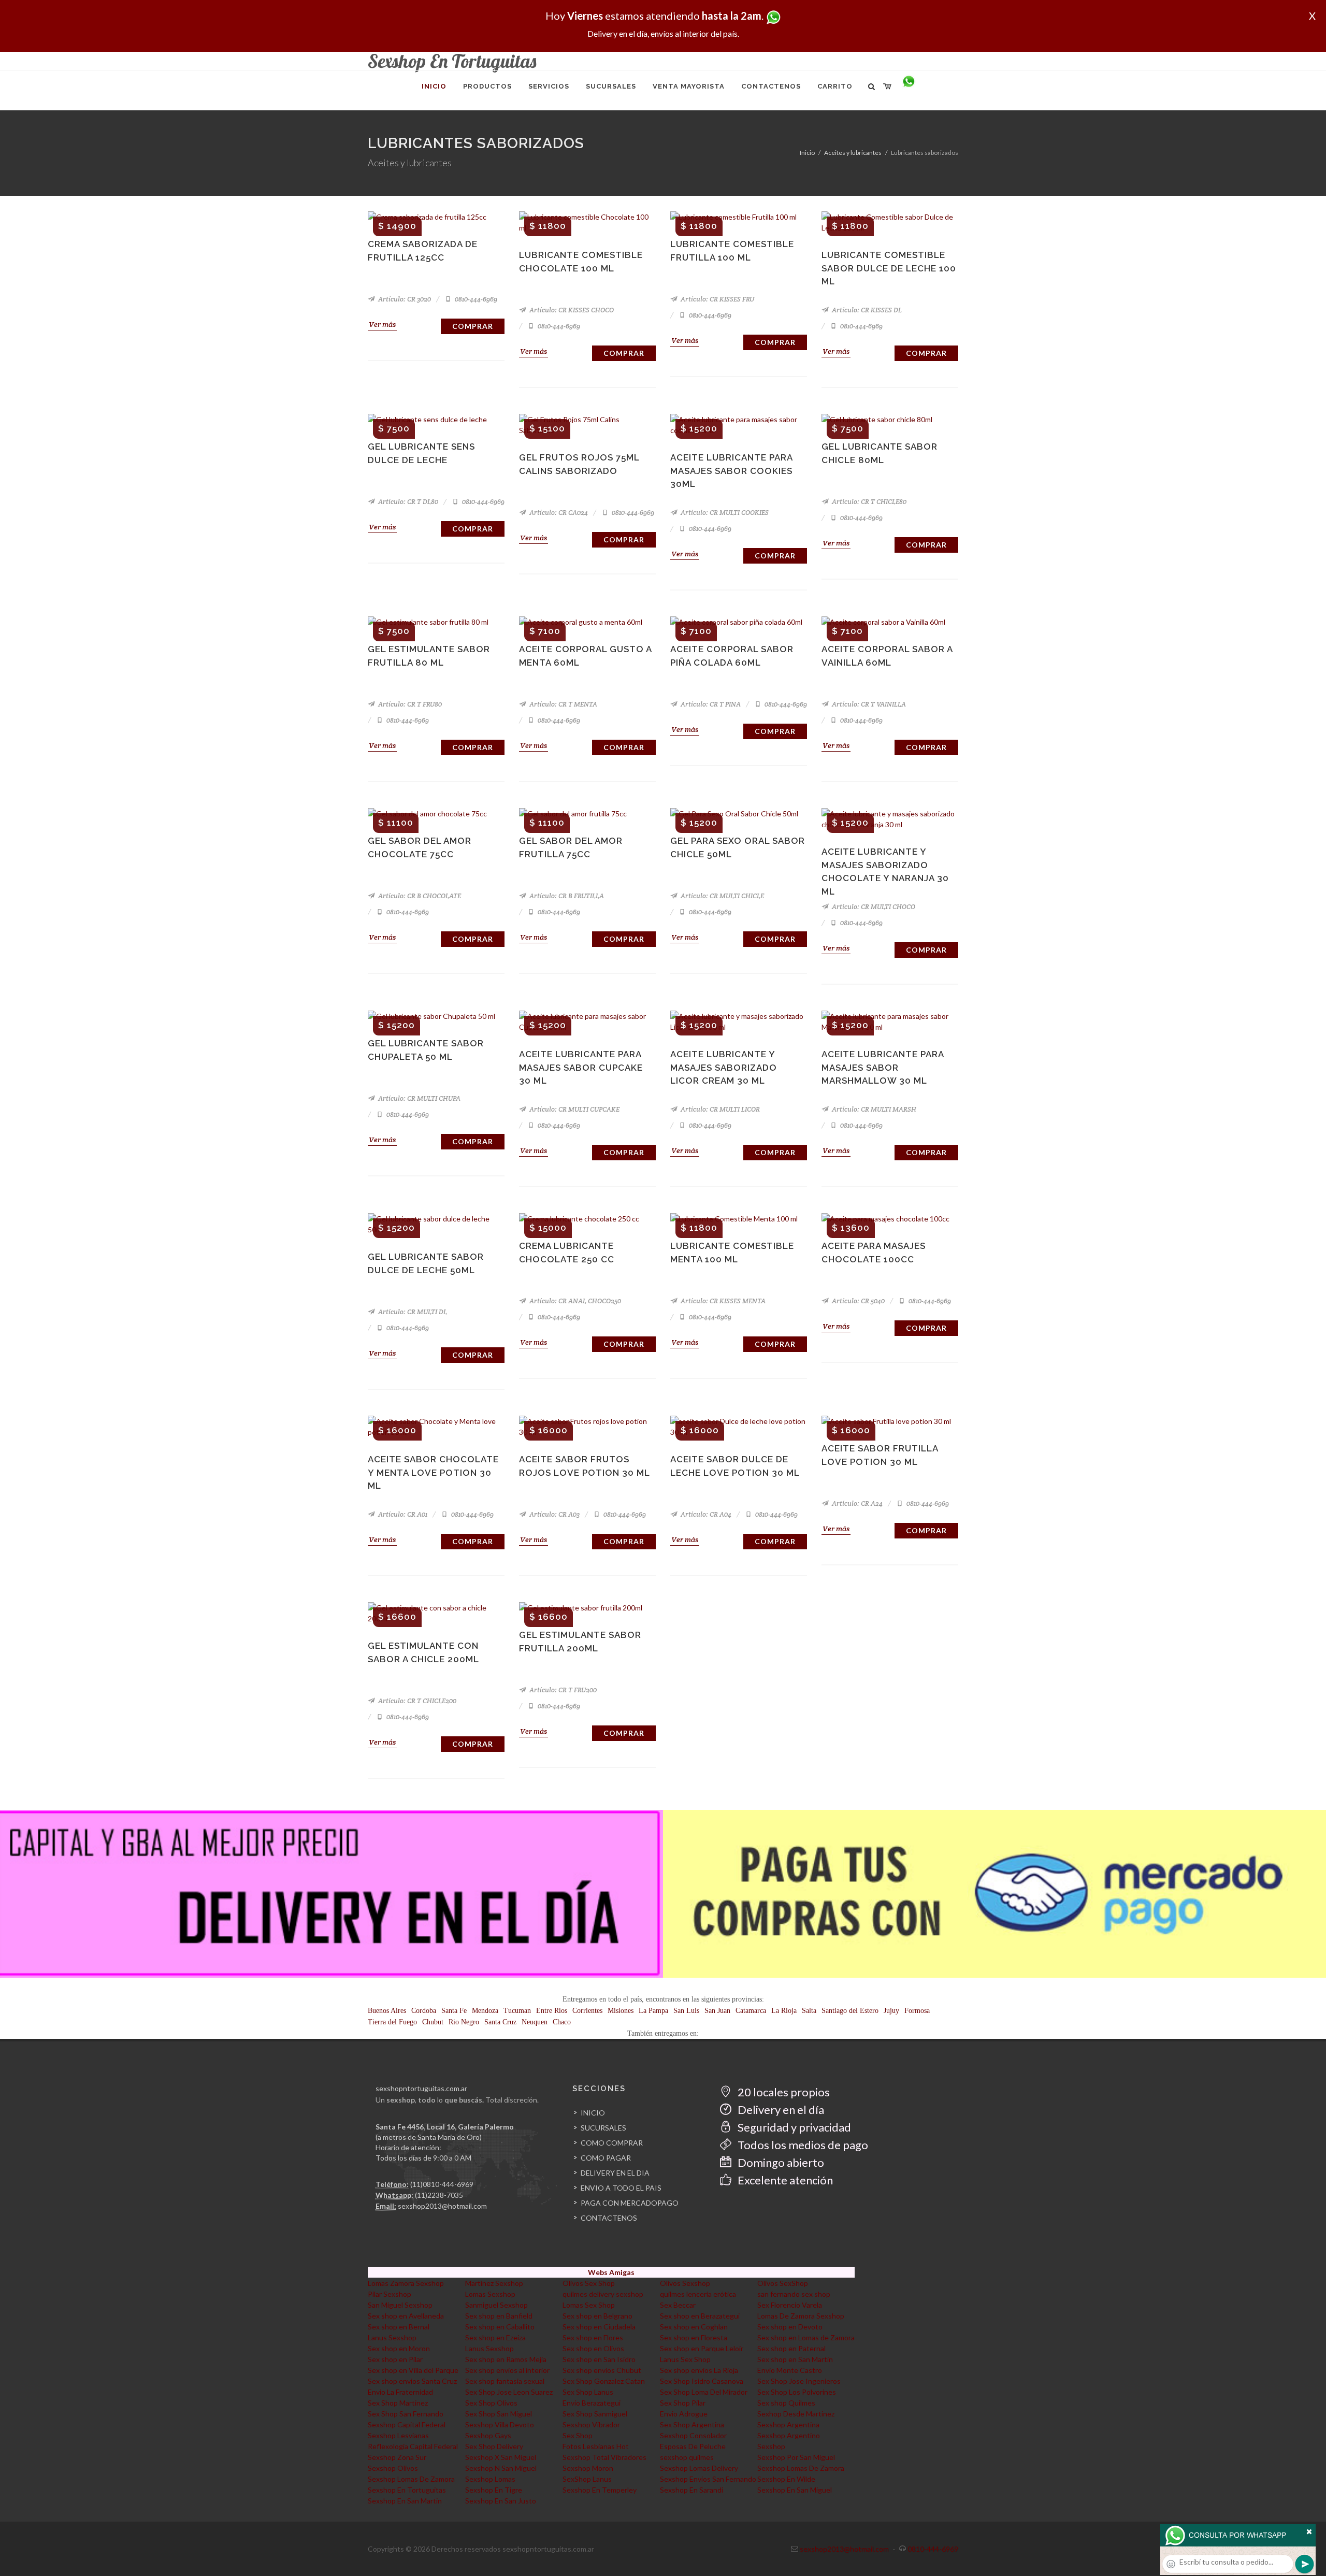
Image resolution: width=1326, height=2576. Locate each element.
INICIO (593, 2113)
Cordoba (424, 2011)
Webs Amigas (611, 2272)
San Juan (717, 2011)
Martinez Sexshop (494, 2283)
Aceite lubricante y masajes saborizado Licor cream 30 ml (724, 1067)
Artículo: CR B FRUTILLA (566, 896)
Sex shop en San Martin (795, 2359)
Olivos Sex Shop (589, 2283)
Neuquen (535, 2022)
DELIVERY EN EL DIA (615, 2173)
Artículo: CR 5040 (857, 1301)
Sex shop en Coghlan (694, 2327)
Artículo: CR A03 (554, 1514)
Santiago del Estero (850, 2011)
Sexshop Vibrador (591, 2424)
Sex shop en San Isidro (599, 2359)
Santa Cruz (500, 2022)
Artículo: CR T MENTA (563, 704)
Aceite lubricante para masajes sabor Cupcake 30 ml (581, 1067)
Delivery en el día (780, 2110)
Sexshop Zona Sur (397, 2457)
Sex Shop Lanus (588, 2392)
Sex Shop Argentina (692, 2424)
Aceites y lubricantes (853, 153)
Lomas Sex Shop (589, 2305)
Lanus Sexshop (392, 2337)
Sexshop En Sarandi (691, 2490)
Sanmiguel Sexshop (496, 2305)
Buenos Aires (387, 2011)
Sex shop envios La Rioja (699, 2370)
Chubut (433, 2022)
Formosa (917, 2011)
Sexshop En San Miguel (795, 2490)
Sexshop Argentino (789, 2435)
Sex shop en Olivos (593, 2348)
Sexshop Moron (588, 2468)
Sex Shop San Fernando (406, 2414)
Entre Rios (552, 2011)
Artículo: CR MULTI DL (412, 1312)
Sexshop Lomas (490, 2479)
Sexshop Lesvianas (398, 2435)
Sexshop (771, 2446)
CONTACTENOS (609, 2218)
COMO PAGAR (606, 2158)
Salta (809, 2011)
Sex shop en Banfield (499, 2316)
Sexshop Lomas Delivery (699, 2468)
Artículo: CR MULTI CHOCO (873, 907)
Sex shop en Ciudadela (599, 2327)
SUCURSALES (603, 2128)
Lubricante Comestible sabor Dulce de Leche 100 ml (889, 268)
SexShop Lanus (587, 2479)
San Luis (686, 2011)
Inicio (807, 153)
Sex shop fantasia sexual (505, 2381)
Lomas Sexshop (490, 2294)
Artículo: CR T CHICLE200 (416, 1701)
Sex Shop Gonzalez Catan (604, 2381)
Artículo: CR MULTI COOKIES (724, 513)
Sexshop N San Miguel (501, 2468)
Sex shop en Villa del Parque (413, 2370)
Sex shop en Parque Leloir (702, 2348)
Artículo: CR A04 (705, 1514)
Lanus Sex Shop (685, 2359)
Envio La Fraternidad (400, 2392)
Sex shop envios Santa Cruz (412, 2381)
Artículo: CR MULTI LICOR (719, 1109)
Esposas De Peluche (693, 2446)
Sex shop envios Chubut (602, 2370)
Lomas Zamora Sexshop (406, 2283)
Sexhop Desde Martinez (796, 2414)
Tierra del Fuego (392, 2022)
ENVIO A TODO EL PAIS (621, 2188)
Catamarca (751, 2011)
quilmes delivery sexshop (603, 2294)
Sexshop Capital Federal (407, 2424)
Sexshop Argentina (788, 2424)
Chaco (562, 2022)
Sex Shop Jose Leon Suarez (509, 2392)
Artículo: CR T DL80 (407, 502)
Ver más (382, 324)
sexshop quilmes (687, 2457)
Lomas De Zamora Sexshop (801, 2316)
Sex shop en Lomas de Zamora (806, 2337)
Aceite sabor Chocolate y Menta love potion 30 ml (433, 1472)
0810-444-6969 (475, 299)
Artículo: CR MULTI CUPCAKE (574, 1109)
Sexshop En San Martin (405, 2501)
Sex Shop (578, 2435)
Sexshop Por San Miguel (796, 2457)
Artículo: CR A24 (856, 1503)
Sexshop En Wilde (786, 2479)
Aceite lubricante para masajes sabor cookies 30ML (731, 471)
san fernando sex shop (794, 2294)
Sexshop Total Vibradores (604, 2457)
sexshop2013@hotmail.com (442, 2206)
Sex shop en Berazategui (700, 2316)
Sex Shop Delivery (494, 2446)
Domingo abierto (780, 2162)
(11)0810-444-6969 (442, 2184)
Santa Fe (454, 2011)
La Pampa (653, 2011)
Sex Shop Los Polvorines (797, 2392)
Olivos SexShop (783, 2283)
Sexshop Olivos (393, 2468)
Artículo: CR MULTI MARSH (873, 1109)
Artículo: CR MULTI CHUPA (419, 1098)
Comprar (473, 326)
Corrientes (587, 2011)
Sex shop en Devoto (790, 2327)
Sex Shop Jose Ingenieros (799, 2381)
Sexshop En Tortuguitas (407, 2490)
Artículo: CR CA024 (558, 513)
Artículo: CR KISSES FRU (717, 299)
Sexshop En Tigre (494, 2490)
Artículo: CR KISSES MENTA (722, 1301)
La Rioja (784, 2011)
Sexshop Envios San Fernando (708, 2479)
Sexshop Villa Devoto (500, 2424)
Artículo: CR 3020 (404, 299)
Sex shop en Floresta (694, 2337)
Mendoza (485, 2011)
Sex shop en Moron (399, 2348)
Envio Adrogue (684, 2414)
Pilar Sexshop (390, 2294)
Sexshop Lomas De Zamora (801, 2468)
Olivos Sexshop (685, 2283)
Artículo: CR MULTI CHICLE (722, 896)
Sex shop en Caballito (500, 2327)
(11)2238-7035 (439, 2195)
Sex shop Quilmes (786, 2403)
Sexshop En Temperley (600, 2490)
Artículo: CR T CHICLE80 (868, 502)
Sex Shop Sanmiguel (595, 2414)
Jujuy (891, 2011)
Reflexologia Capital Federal (413, 2446)
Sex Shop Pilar (683, 2403)
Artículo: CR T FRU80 (409, 704)
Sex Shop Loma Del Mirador (704, 2392)
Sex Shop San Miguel (499, 2414)
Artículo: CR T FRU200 (562, 1690)
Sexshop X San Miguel (501, 2457)
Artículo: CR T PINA (710, 704)
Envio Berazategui (592, 2403)
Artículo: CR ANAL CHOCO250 (574, 1301)
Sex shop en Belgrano (597, 2316)
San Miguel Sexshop (400, 2305)
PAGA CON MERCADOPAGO (630, 2203)
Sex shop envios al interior (507, 2370)
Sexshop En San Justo (501, 2501)
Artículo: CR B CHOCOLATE (419, 896)
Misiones (621, 2011)
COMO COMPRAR (612, 2143)
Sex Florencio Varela (790, 2305)
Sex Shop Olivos (491, 2403)
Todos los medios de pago (802, 2145)
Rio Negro (464, 2022)
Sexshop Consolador (693, 2435)
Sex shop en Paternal (791, 2348)
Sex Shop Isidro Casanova (702, 2381)
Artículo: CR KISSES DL (866, 310)
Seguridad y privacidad (793, 2127)
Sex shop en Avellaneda (406, 2316)
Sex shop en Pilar (395, 2359)
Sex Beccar (678, 2305)
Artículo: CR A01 (402, 1514)
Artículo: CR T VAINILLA (868, 704)
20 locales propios (783, 2092)
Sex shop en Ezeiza (495, 2337)
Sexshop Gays (488, 2435)
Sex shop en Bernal (399, 2327)
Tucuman (517, 2011)
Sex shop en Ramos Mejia (506, 2359)
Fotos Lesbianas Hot (596, 2446)
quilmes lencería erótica (698, 2294)
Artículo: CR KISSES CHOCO (571, 310)
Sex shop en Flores (593, 2337)
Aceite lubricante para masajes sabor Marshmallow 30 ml (883, 1067)
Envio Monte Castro (790, 2370)
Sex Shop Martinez (398, 2403)
